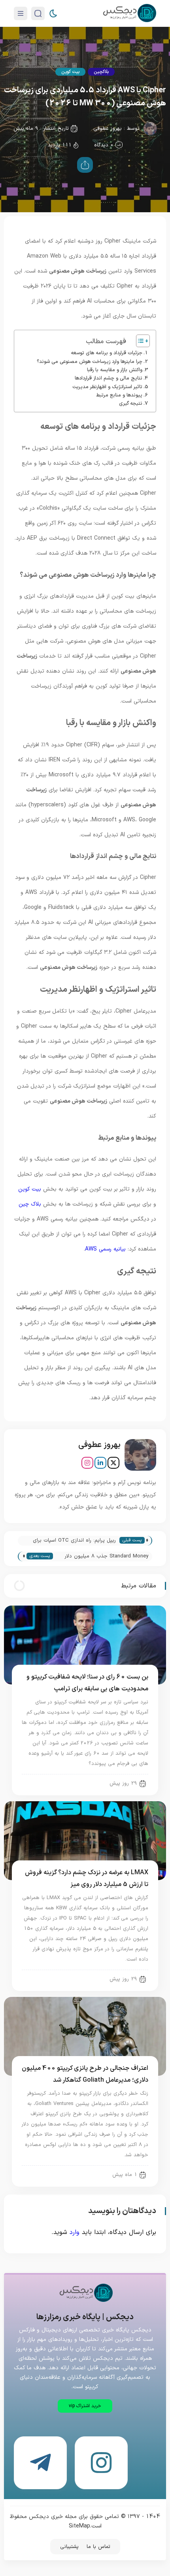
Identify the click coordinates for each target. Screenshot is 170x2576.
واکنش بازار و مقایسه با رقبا (115, 370)
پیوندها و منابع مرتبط (119, 395)
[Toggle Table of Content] (139, 341)
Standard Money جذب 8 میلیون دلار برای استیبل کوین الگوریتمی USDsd (107, 1557)
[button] (85, 2406)
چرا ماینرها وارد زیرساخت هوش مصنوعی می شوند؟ (90, 362)
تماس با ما (98, 2547)
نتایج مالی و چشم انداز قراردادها (109, 378)
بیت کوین (70, 72)
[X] (113, 1463)
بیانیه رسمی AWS (105, 1249)
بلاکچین (101, 72)
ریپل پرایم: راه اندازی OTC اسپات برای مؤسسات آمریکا (74, 1541)
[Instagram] (87, 1463)
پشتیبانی (69, 2547)
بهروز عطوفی (108, 129)
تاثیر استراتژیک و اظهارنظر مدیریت (107, 387)
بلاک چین (30, 1204)
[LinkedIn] (100, 1463)
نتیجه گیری (131, 403)
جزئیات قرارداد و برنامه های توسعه (107, 353)
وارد (75, 2232)
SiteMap (79, 2526)
